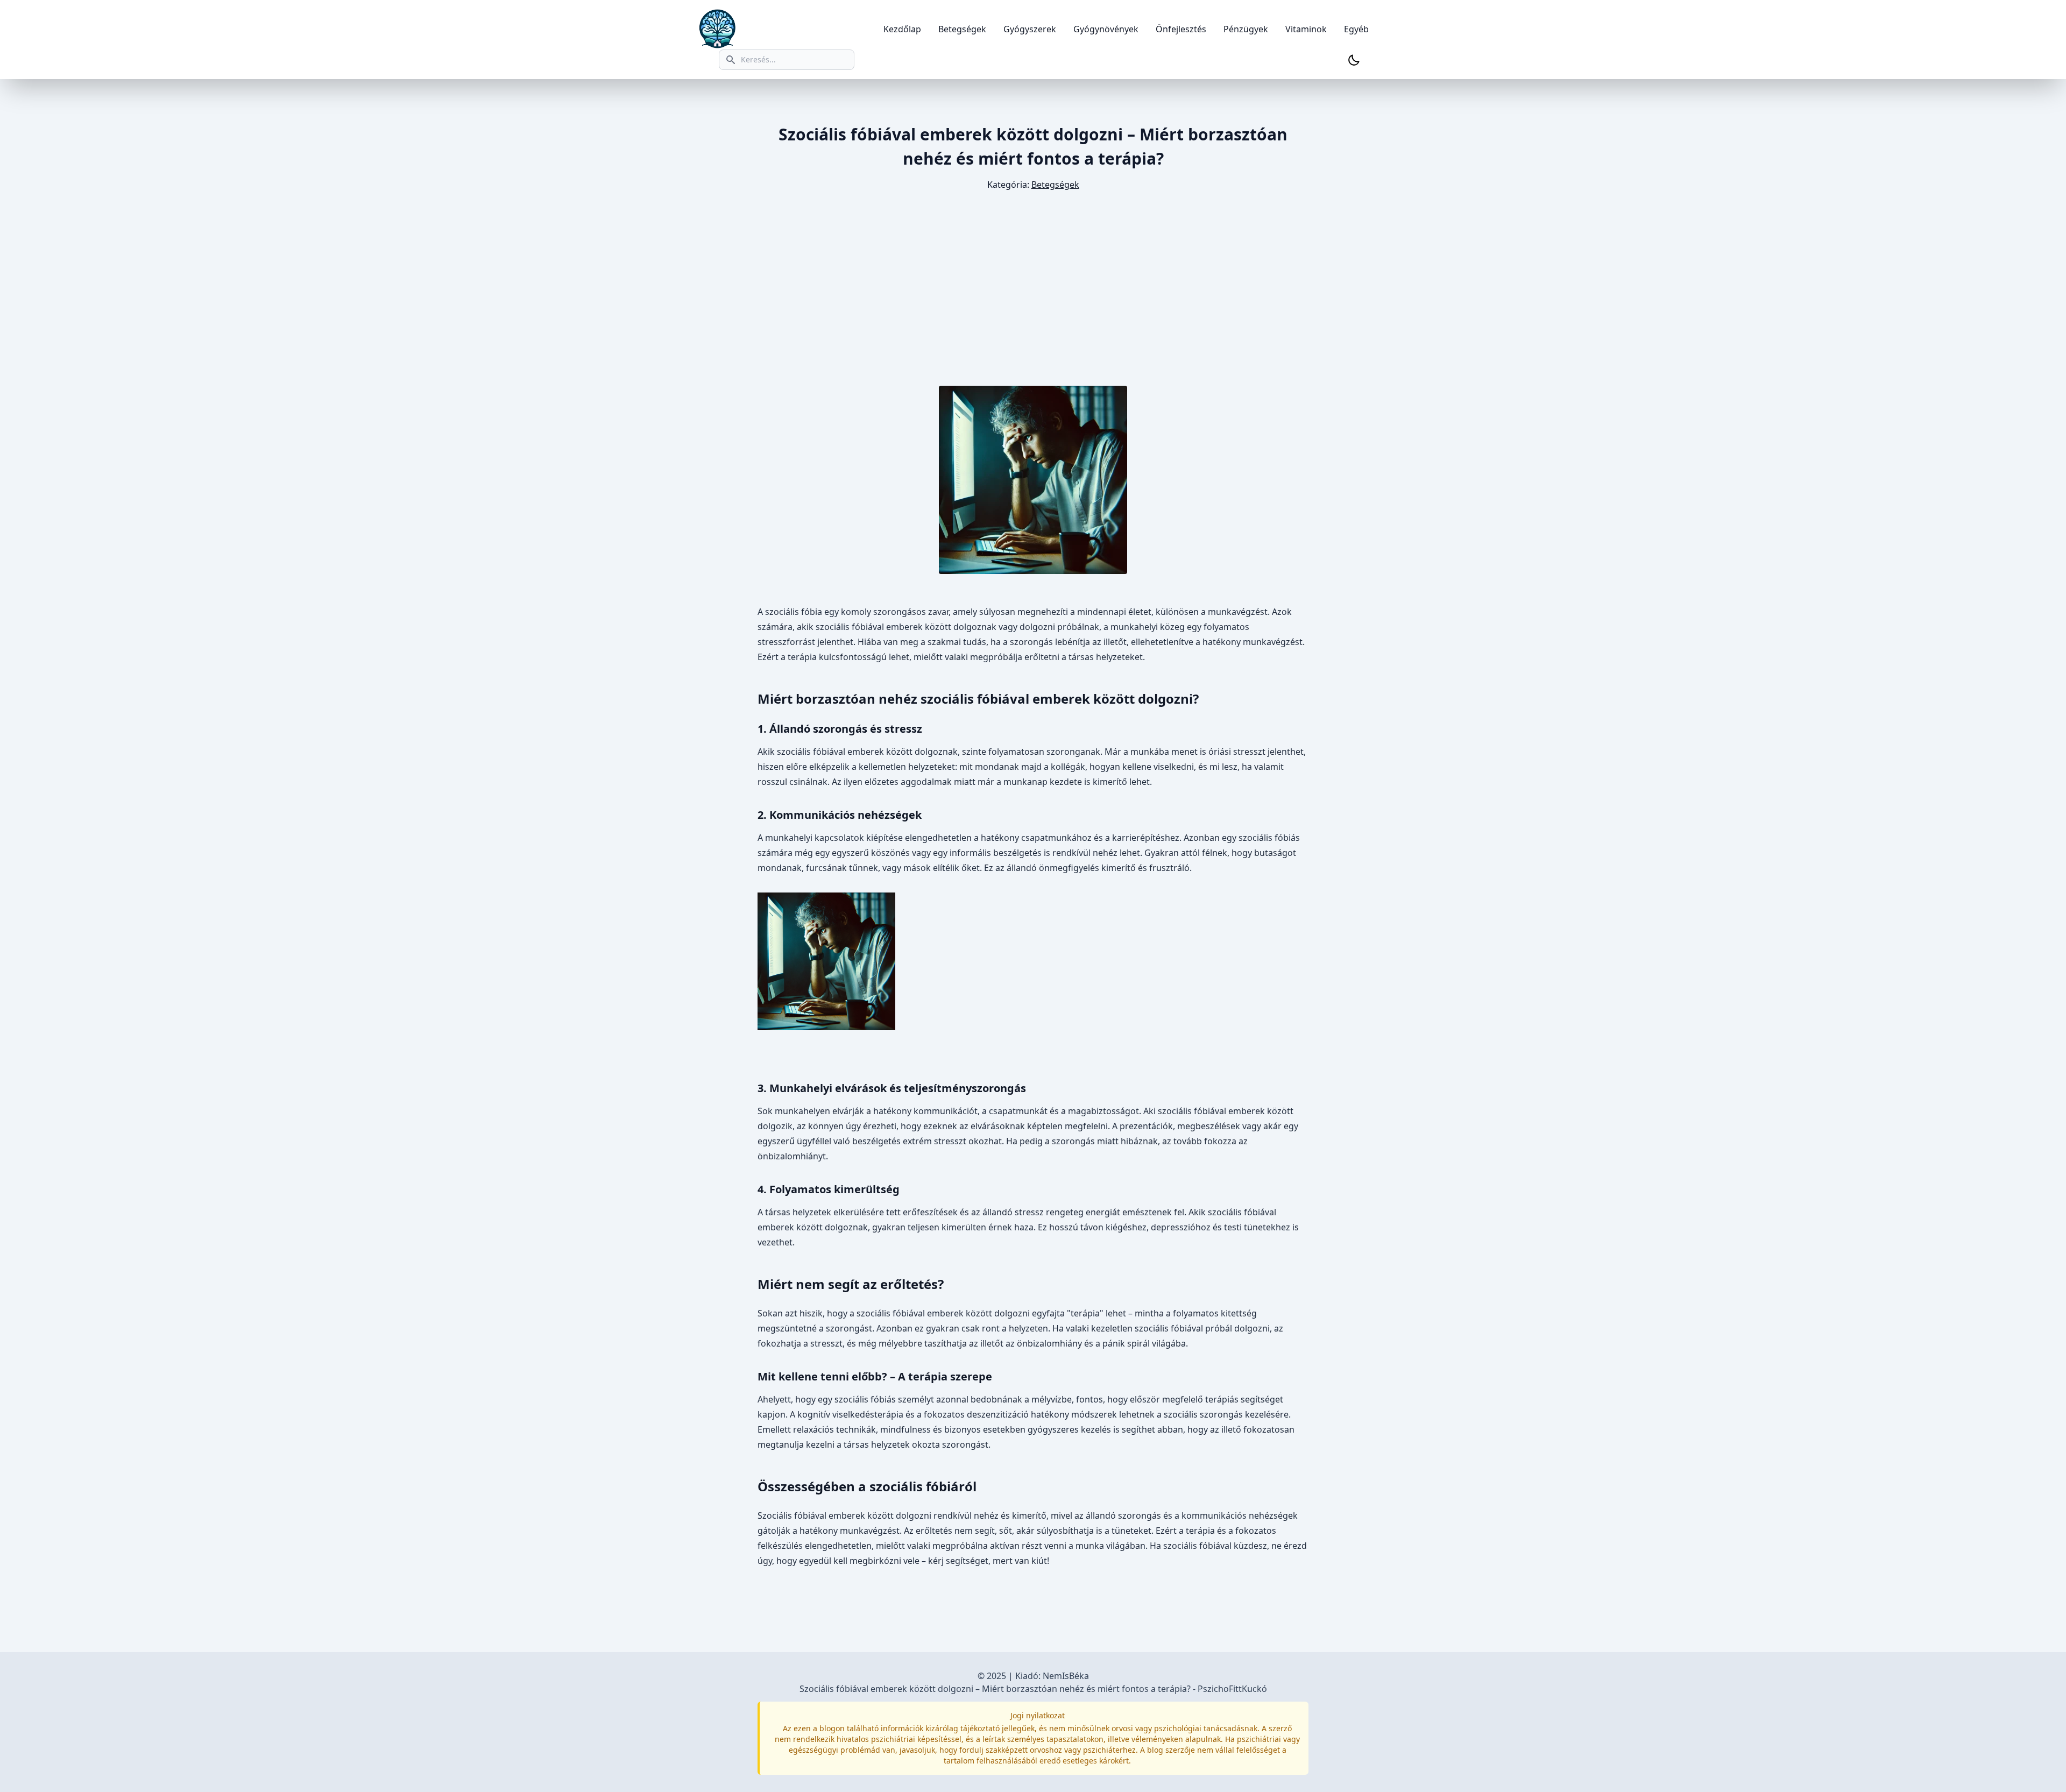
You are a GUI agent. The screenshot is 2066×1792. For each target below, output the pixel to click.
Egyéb (1356, 29)
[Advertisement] (1033, 289)
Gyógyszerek (1030, 29)
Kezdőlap (902, 29)
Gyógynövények (1106, 29)
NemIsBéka (1066, 1676)
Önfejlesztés (1181, 29)
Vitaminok (1306, 29)
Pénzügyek (1246, 29)
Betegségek (962, 29)
